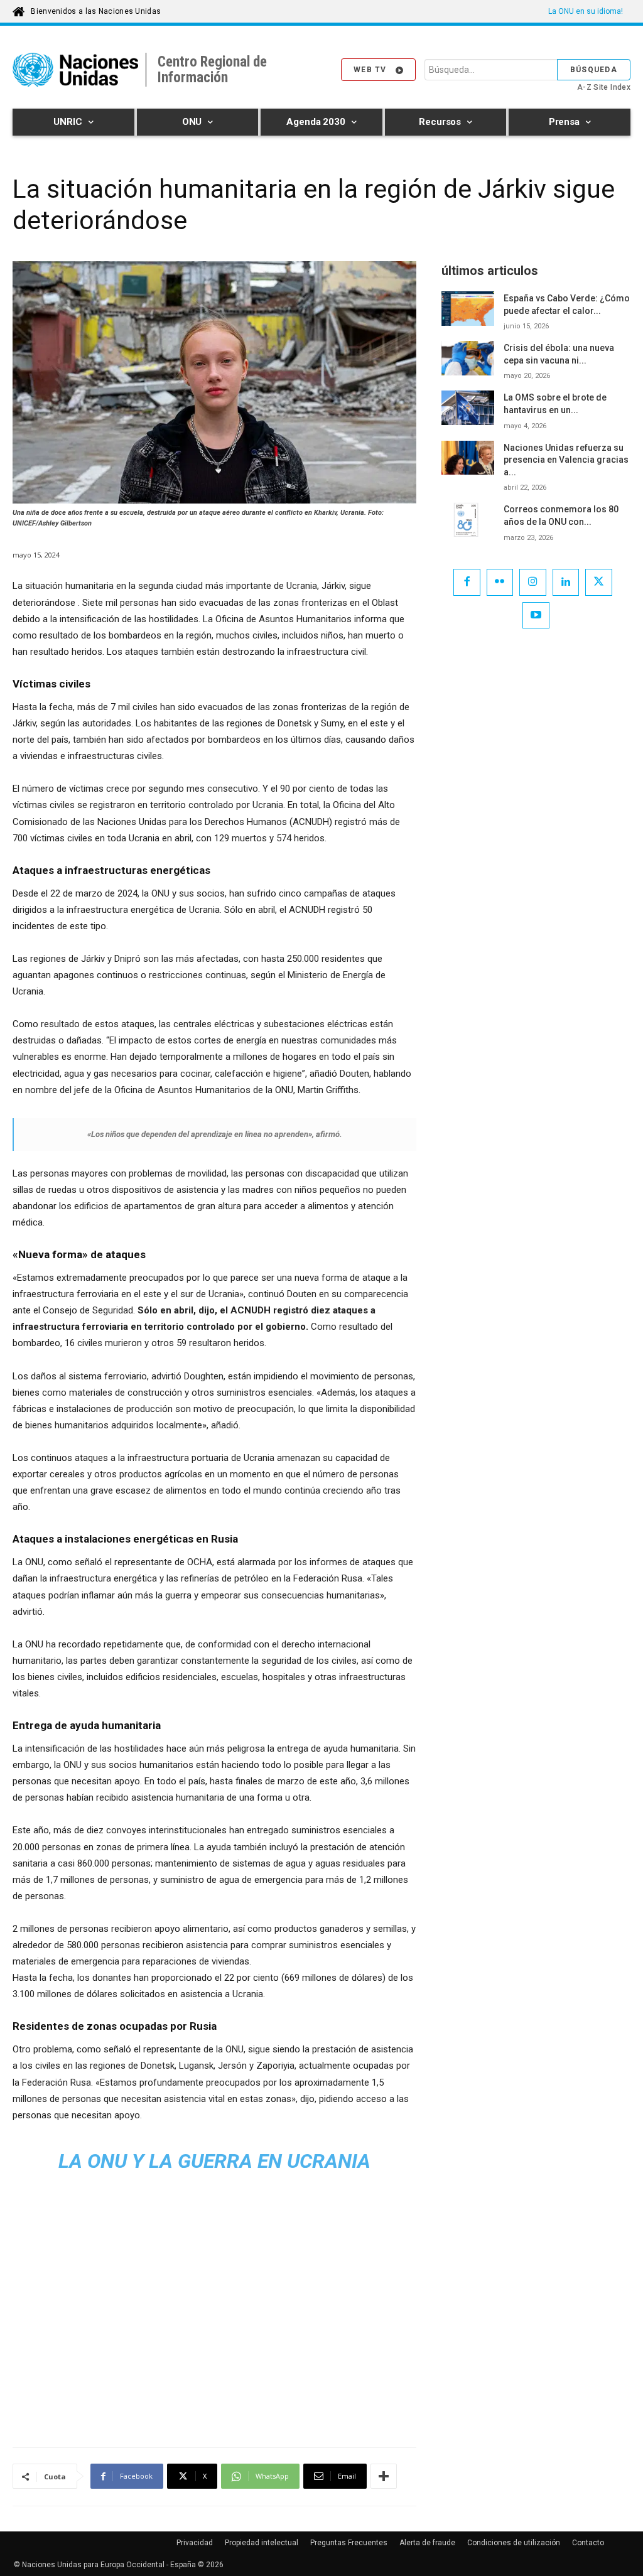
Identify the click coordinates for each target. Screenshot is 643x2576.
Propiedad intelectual (262, 2543)
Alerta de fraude (427, 2543)
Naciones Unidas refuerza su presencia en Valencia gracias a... (566, 460)
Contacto (588, 2543)
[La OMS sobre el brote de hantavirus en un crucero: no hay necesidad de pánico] (468, 408)
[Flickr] (500, 582)
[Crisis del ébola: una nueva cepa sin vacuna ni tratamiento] (468, 358)
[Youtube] (536, 616)
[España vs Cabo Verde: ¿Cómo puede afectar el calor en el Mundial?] (468, 309)
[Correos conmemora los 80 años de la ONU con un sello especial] (468, 520)
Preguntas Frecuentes (349, 2543)
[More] (384, 2476)
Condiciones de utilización (514, 2543)
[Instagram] (533, 582)
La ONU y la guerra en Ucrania (214, 2161)
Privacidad (195, 2543)
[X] (599, 582)
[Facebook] (467, 582)
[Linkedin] (566, 582)
